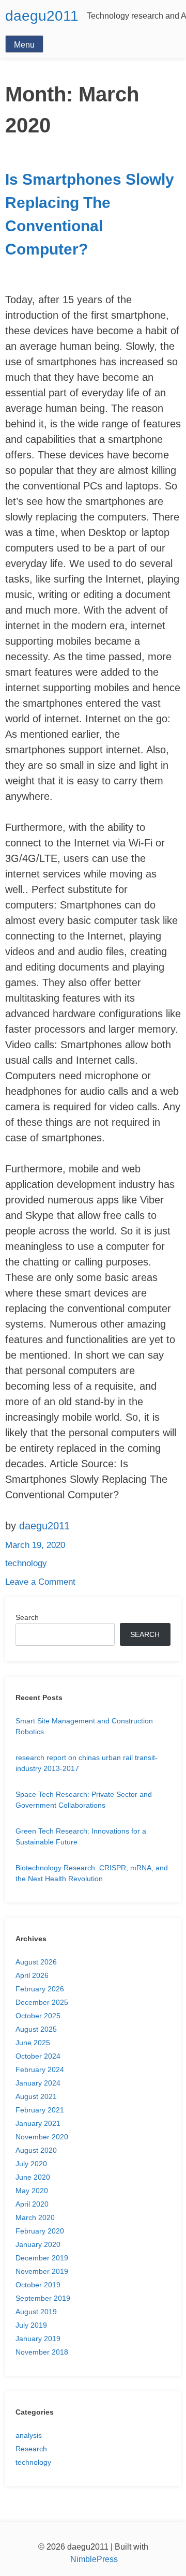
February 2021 (40, 2110)
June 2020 (33, 2177)
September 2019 (43, 2298)
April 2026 (32, 1975)
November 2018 (42, 2352)
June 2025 (33, 2043)
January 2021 (38, 2123)
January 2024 (38, 2083)
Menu (24, 45)
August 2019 (36, 2312)
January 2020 (38, 2244)
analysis (29, 2435)
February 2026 (40, 1989)
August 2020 (36, 2150)
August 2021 (36, 2096)
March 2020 (35, 2217)
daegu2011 (42, 16)
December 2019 (42, 2258)
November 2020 (42, 2137)
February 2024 (40, 2069)
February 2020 (40, 2231)
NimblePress (93, 2559)
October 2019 (38, 2285)
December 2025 (42, 2002)
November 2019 (42, 2271)
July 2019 (31, 2325)
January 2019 (38, 2339)
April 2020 (32, 2204)
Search (27, 1617)
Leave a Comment (40, 1582)
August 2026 (36, 1962)
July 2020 (31, 2164)
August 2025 (36, 2029)
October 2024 (38, 2056)
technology (26, 1563)
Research (31, 2449)
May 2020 (32, 2191)
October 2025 (38, 2016)
